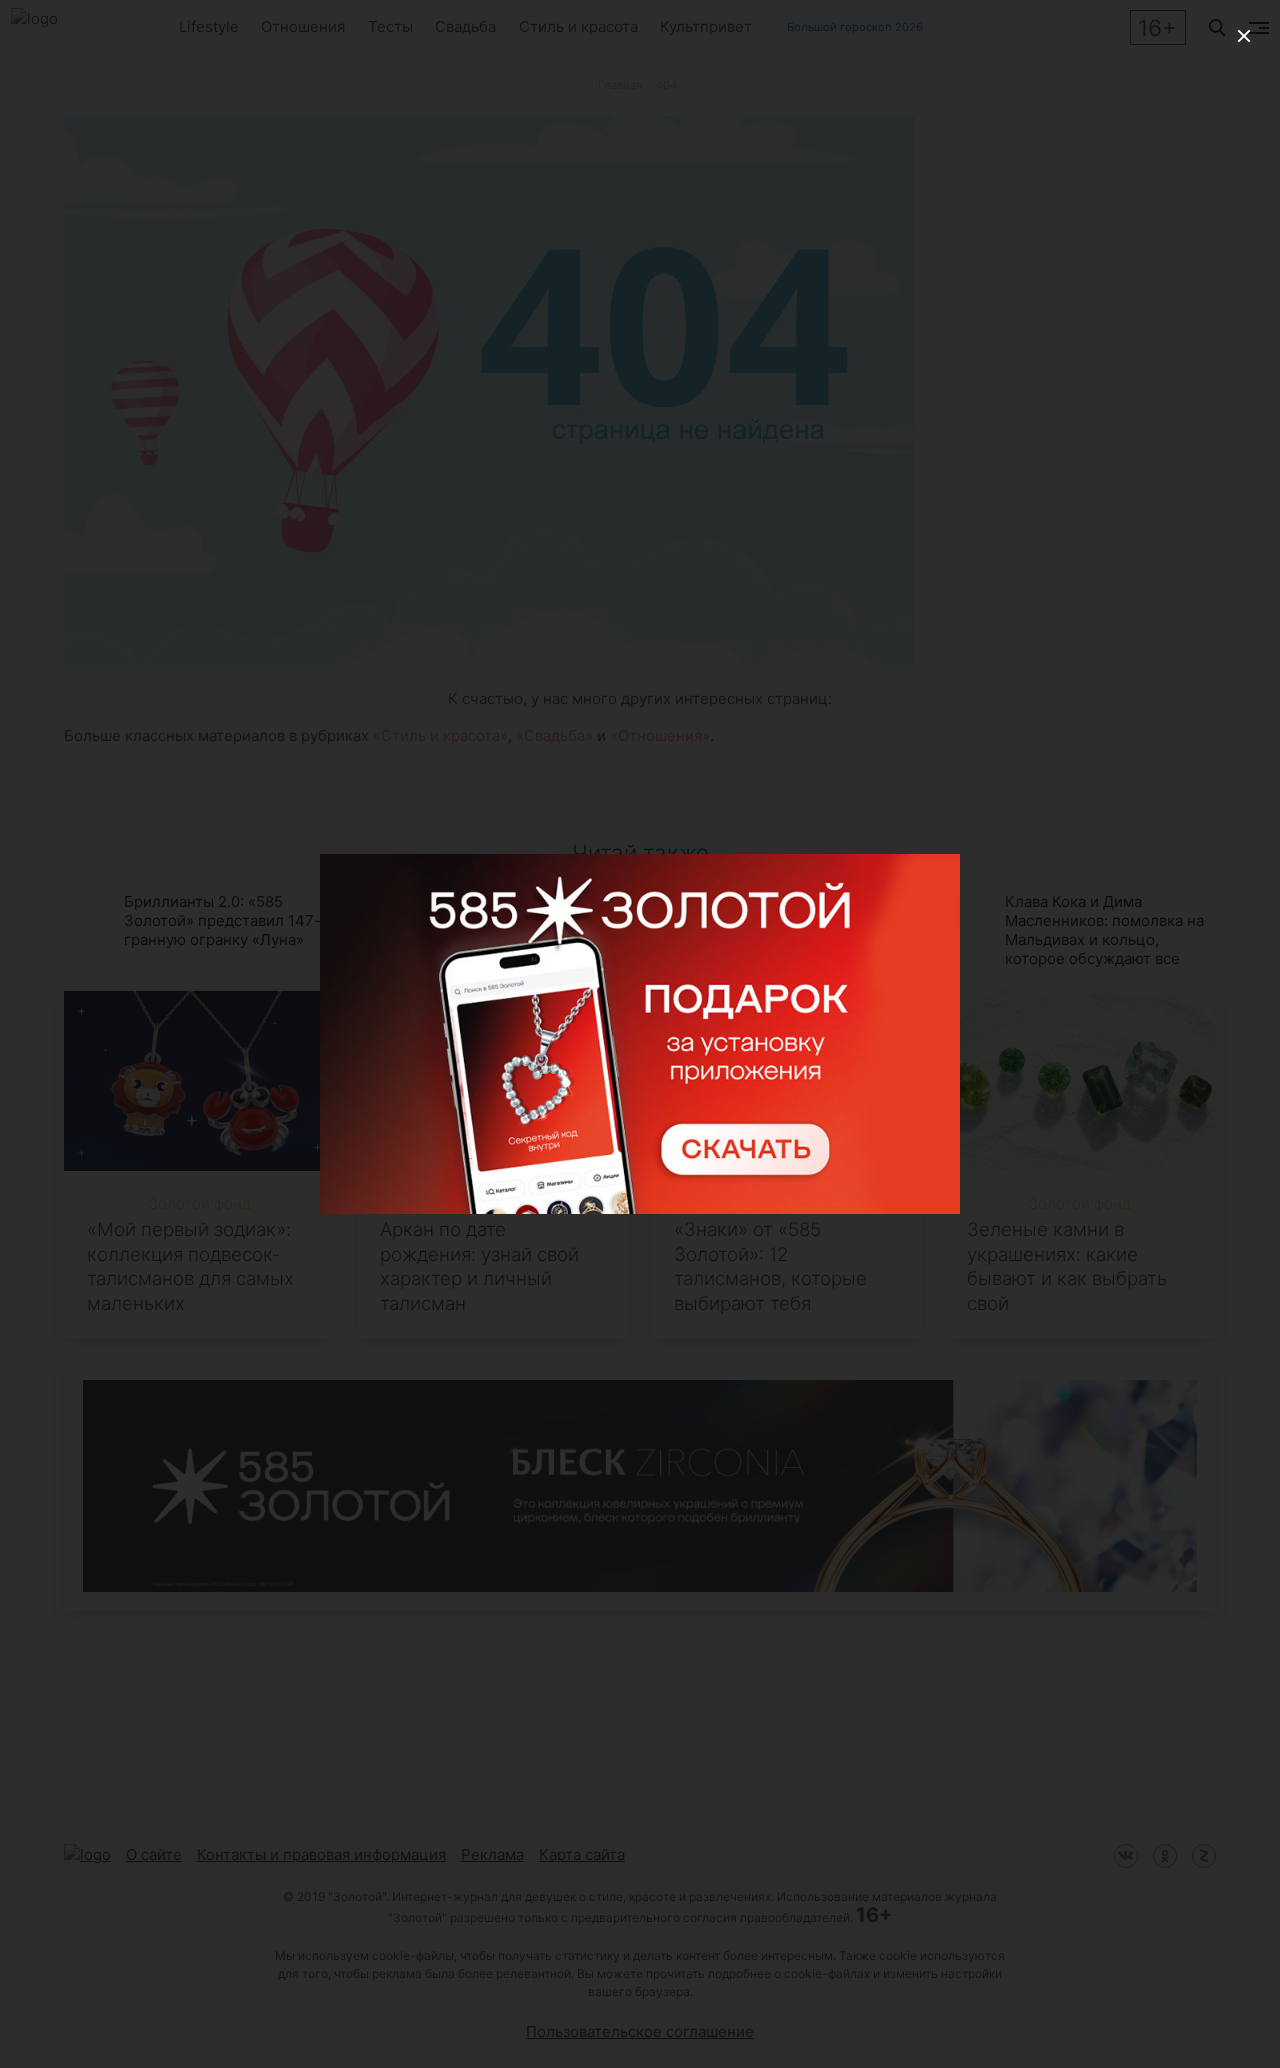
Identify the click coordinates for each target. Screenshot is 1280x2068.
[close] (1244, 36)
